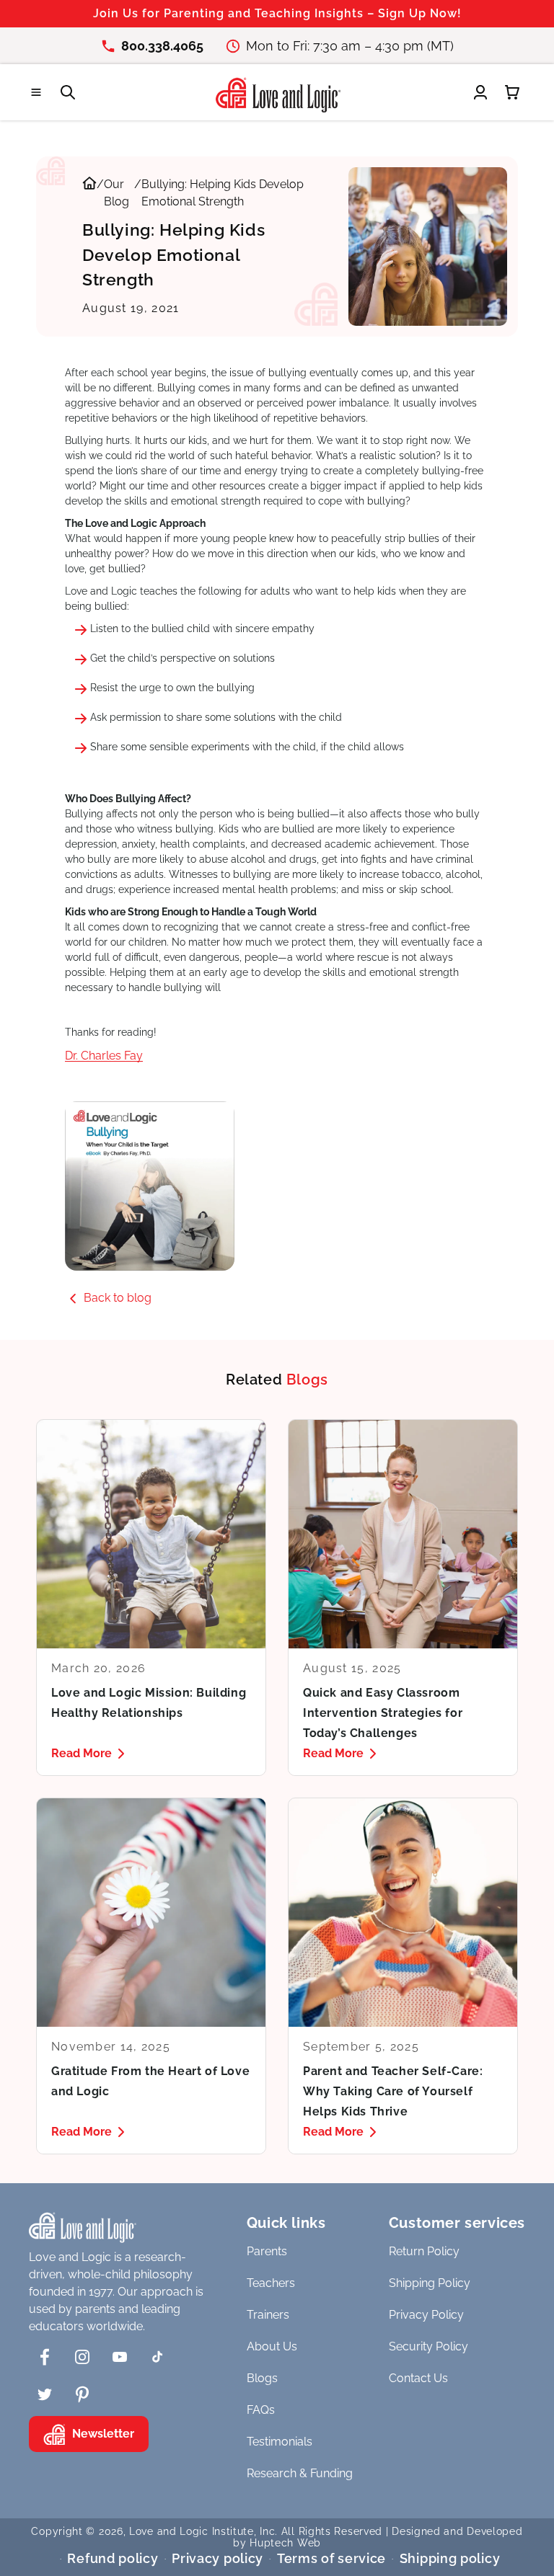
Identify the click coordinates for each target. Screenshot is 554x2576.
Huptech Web (285, 2543)
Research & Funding (300, 2473)
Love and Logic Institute (192, 2531)
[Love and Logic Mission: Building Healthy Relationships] (151, 1598)
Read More (82, 1753)
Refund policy (113, 2558)
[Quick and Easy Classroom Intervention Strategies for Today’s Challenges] (403, 1598)
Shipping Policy (430, 2283)
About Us (272, 2346)
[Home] (89, 193)
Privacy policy (217, 2558)
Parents (267, 2251)
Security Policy (428, 2346)
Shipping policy (450, 2558)
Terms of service (331, 2558)
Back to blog (118, 1298)
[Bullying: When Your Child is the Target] (277, 1186)
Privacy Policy (426, 2315)
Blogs (262, 2378)
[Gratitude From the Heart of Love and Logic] (151, 1976)
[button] (36, 92)
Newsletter (103, 2434)
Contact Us (418, 2378)
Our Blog (116, 193)
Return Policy (424, 2251)
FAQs (261, 2410)
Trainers (268, 2315)
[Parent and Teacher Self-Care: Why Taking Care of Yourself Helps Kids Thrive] (403, 1976)
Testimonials (280, 2442)
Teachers (271, 2283)
